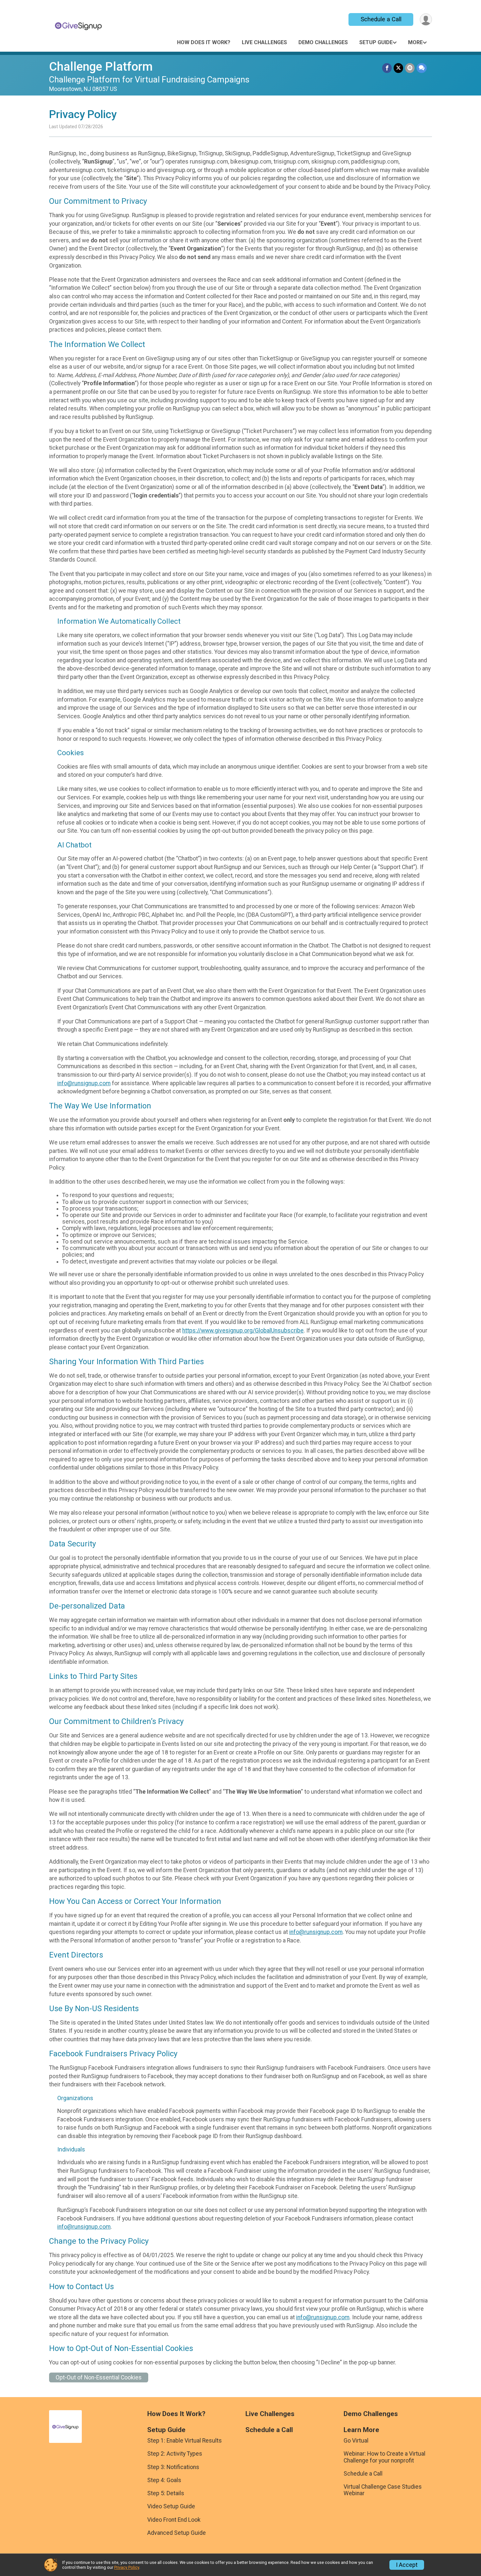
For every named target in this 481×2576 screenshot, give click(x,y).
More (415, 42)
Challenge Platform (101, 67)
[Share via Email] (410, 68)
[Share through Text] (422, 68)
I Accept (407, 2565)
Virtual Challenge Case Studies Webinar (383, 2490)
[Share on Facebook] (387, 68)
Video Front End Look (174, 2520)
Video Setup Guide (171, 2506)
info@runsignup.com (84, 1083)
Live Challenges (264, 42)
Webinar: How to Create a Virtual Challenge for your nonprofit (384, 2457)
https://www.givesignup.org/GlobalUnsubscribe (243, 1331)
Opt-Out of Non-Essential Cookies (99, 2377)
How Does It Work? (204, 42)
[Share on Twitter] (398, 68)
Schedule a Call (381, 19)
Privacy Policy (127, 2567)
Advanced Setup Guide (177, 2533)
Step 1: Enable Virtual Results (185, 2441)
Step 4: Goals (164, 2480)
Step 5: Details (166, 2493)
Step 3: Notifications (173, 2467)
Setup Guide (376, 42)
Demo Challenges (323, 42)
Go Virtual (356, 2441)
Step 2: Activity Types (175, 2454)
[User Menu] (426, 19)
